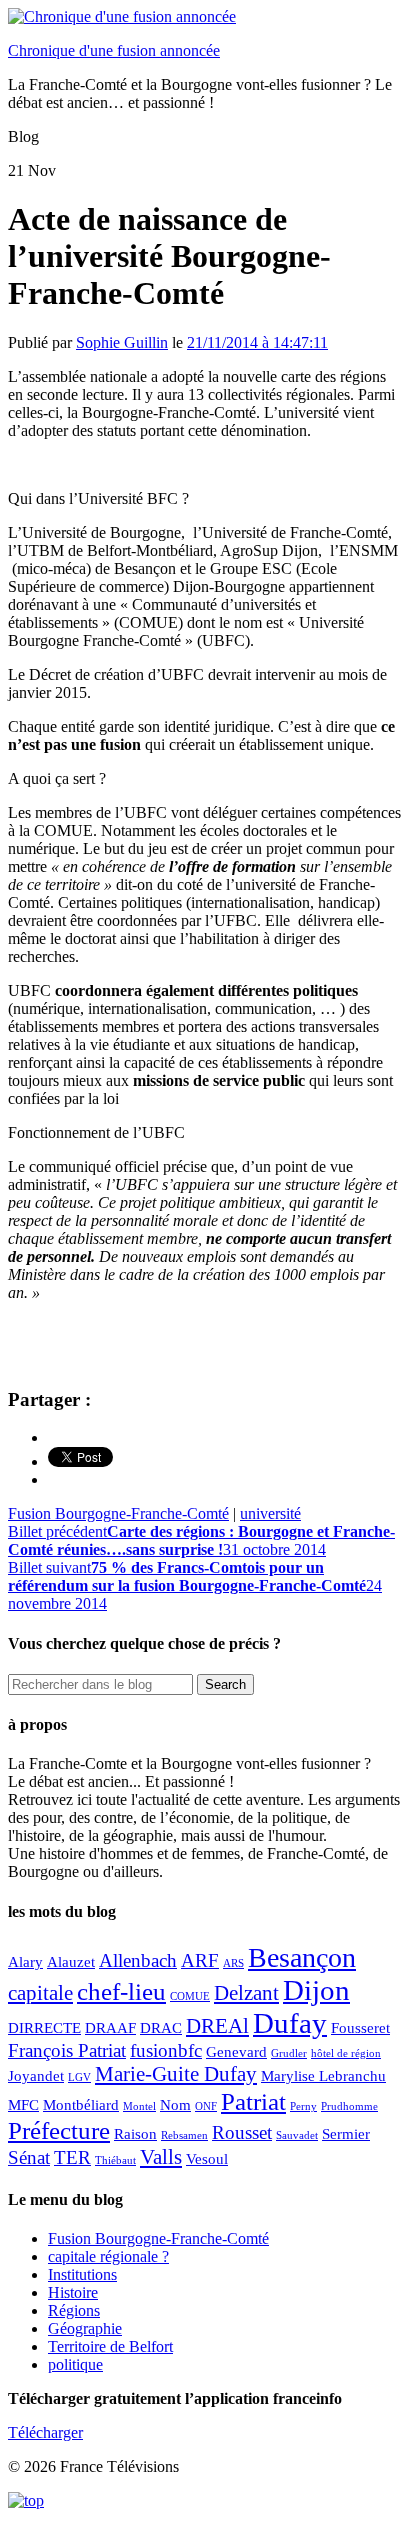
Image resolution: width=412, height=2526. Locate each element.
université (270, 1513)
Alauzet (71, 1961)
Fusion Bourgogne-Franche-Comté (118, 1513)
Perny (303, 2106)
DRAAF (110, 2027)
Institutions (82, 2274)
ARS (233, 1963)
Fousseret (360, 2027)
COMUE (190, 1996)
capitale (40, 1993)
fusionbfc (166, 2050)
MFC (23, 2104)
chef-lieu (121, 1991)
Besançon (302, 1957)
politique (75, 2364)
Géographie (85, 2328)
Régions (74, 2310)
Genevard (236, 2051)
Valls (161, 2157)
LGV (79, 2077)
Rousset (242, 2132)
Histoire (73, 2292)
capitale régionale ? (108, 2256)
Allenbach (138, 1960)
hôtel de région (346, 2053)
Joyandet (36, 2075)
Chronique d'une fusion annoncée (114, 50)
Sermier (346, 2133)
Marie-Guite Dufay (176, 2074)
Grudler (289, 2053)
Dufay (290, 2023)
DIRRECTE (44, 2027)
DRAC (161, 2027)
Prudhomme (349, 2106)
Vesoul (207, 2158)
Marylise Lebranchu (323, 2075)
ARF (200, 1960)
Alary (25, 1961)
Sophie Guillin (122, 342)
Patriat (253, 2101)
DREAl (217, 2026)
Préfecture (59, 2130)
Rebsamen (184, 2135)
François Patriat (67, 2050)
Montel (139, 2106)
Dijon (316, 1990)
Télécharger (45, 2432)
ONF (206, 2106)
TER (72, 2157)
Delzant (246, 1993)
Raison (135, 2133)
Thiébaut (115, 2160)
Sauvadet (297, 2135)
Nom (175, 2104)
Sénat (29, 2157)
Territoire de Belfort (110, 2346)
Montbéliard (81, 2104)
